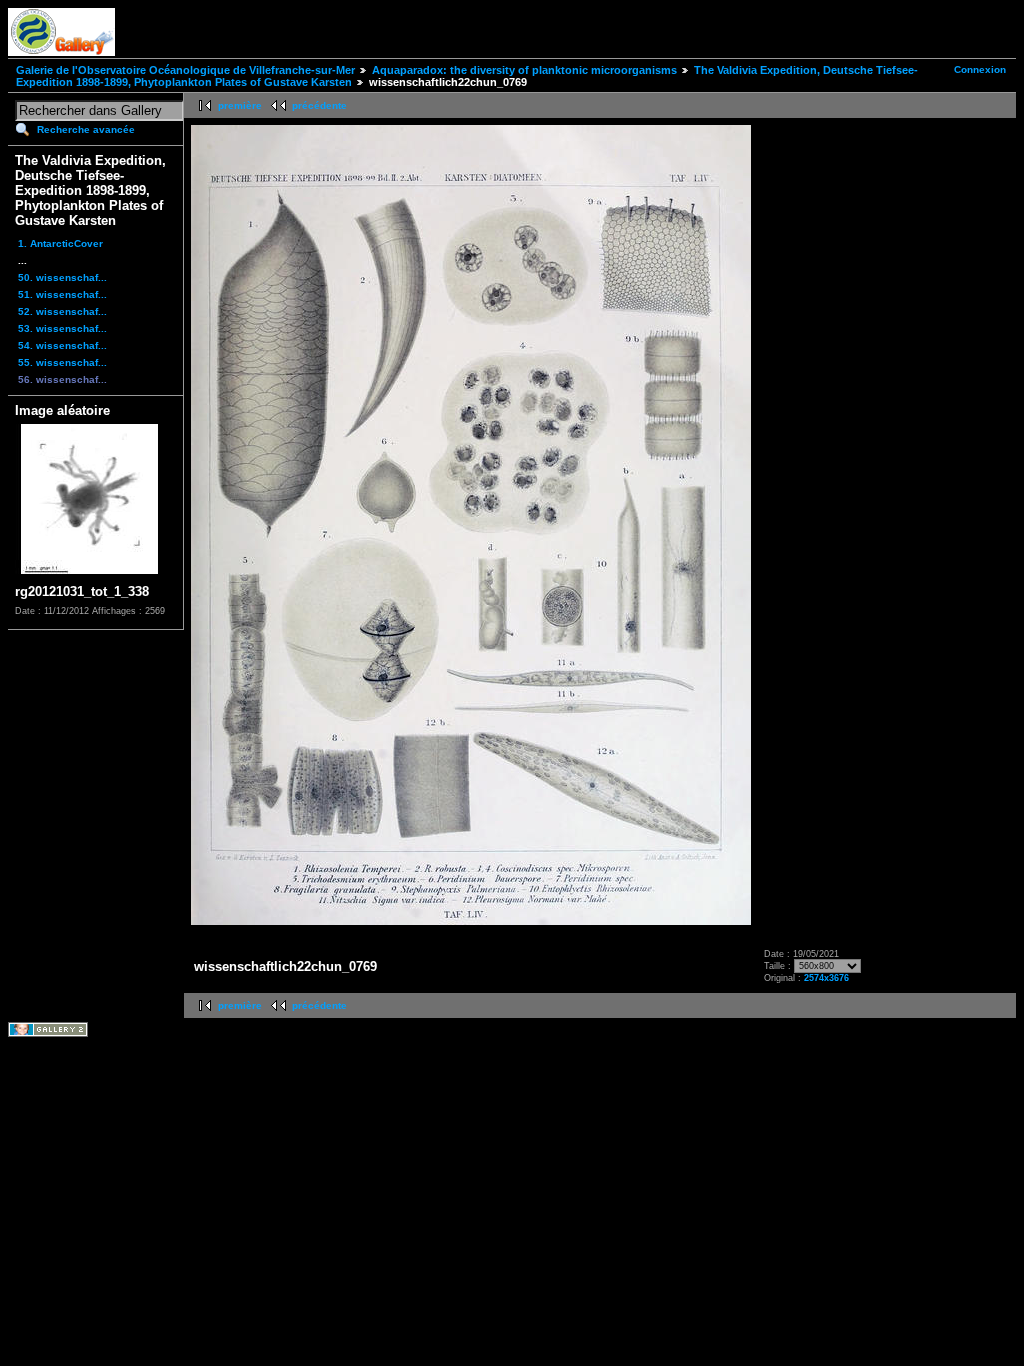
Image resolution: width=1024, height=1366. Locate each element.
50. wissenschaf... (62, 277)
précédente (319, 105)
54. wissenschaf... (62, 345)
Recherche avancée (86, 129)
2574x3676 (826, 978)
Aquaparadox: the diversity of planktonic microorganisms (524, 70)
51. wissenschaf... (62, 294)
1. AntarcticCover (60, 243)
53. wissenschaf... (62, 328)
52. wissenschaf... (62, 311)
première (240, 105)
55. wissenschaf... (62, 362)
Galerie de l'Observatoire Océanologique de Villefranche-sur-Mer (185, 70)
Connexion (980, 69)
